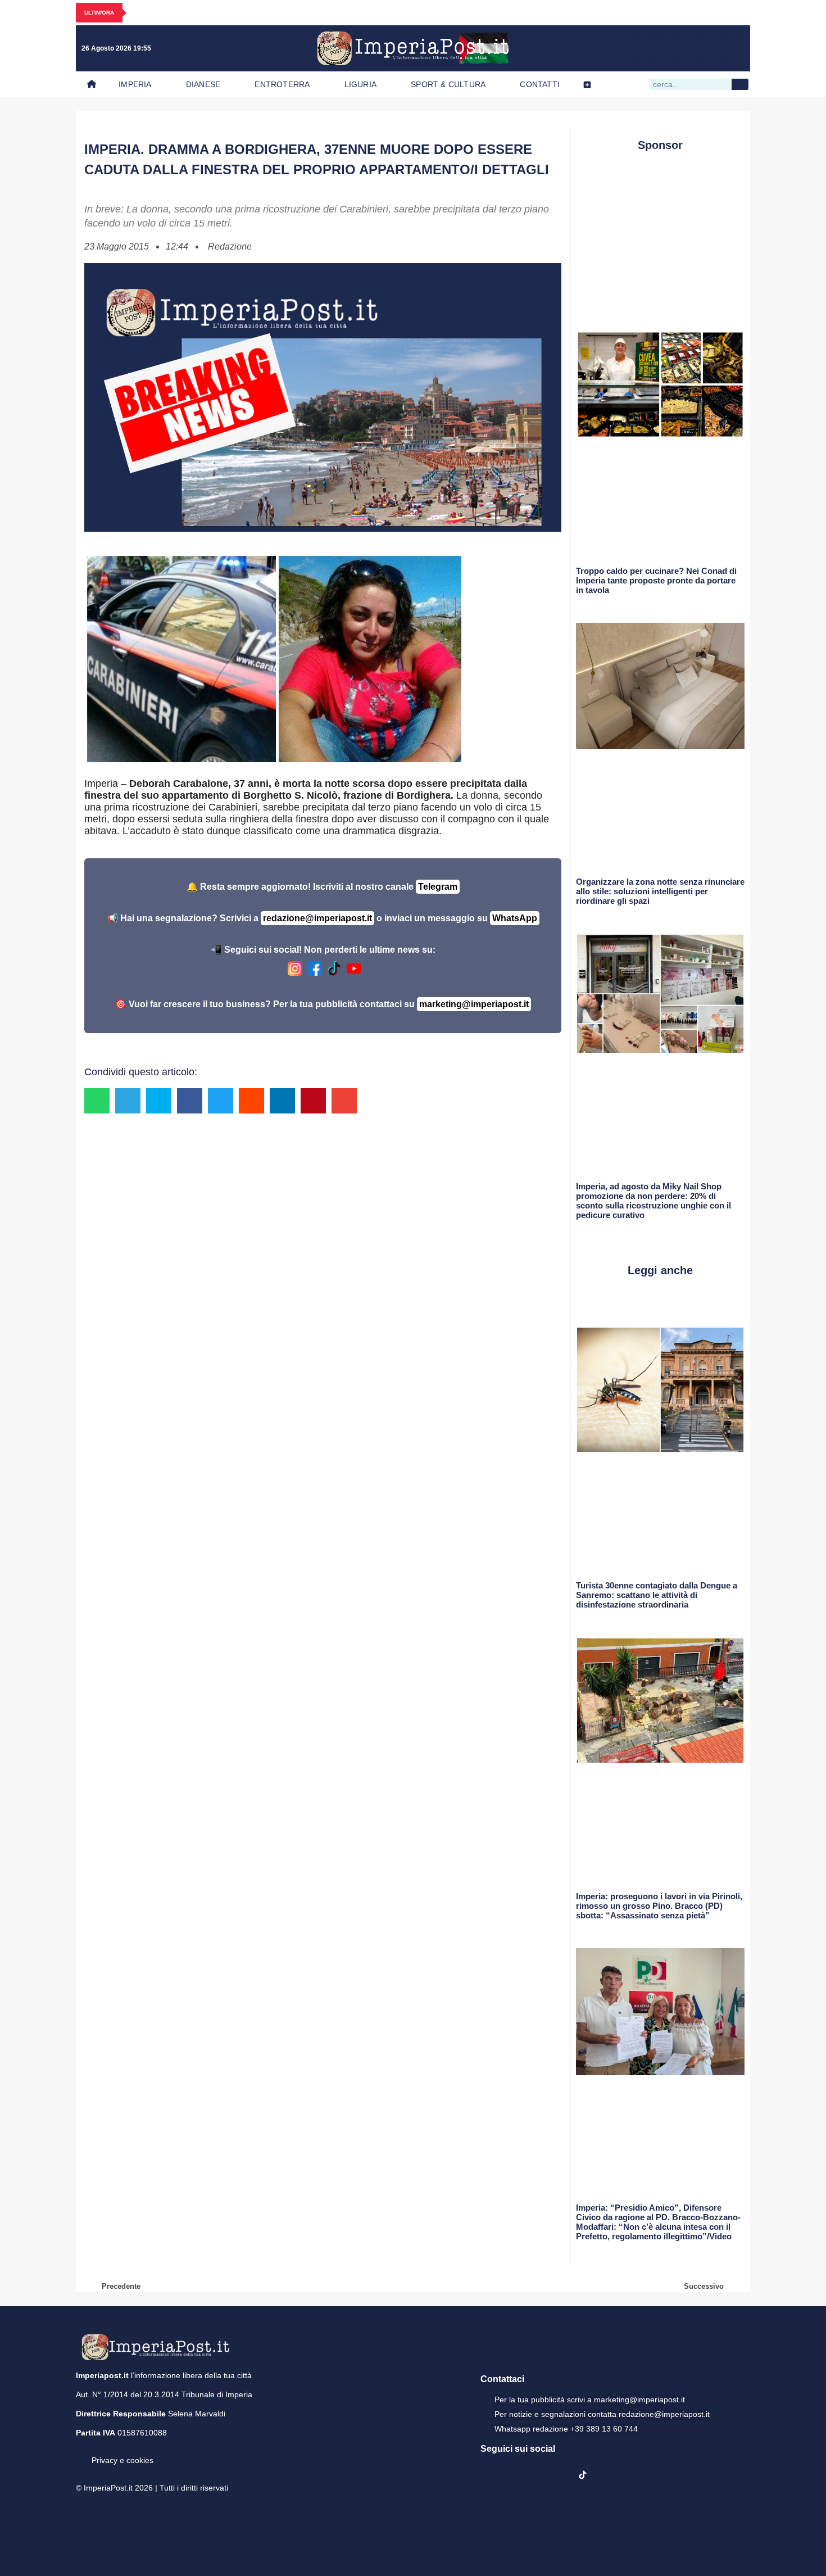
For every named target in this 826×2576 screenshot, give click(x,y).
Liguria (360, 84)
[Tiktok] (734, 48)
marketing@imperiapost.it (474, 1004)
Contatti (540, 84)
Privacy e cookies (122, 2460)
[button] (97, 1101)
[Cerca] (740, 84)
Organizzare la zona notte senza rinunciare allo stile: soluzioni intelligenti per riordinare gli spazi (660, 891)
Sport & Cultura (448, 84)
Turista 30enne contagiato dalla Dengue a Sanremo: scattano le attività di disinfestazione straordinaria (657, 1595)
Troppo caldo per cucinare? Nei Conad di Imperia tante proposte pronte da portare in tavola (656, 580)
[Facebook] (642, 48)
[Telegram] (711, 48)
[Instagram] (665, 48)
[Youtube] (688, 48)
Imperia (135, 84)
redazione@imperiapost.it (317, 918)
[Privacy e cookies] (80, 2452)
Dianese (203, 84)
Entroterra (282, 84)
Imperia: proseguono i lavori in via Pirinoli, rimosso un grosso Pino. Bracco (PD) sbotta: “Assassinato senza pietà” (659, 1906)
